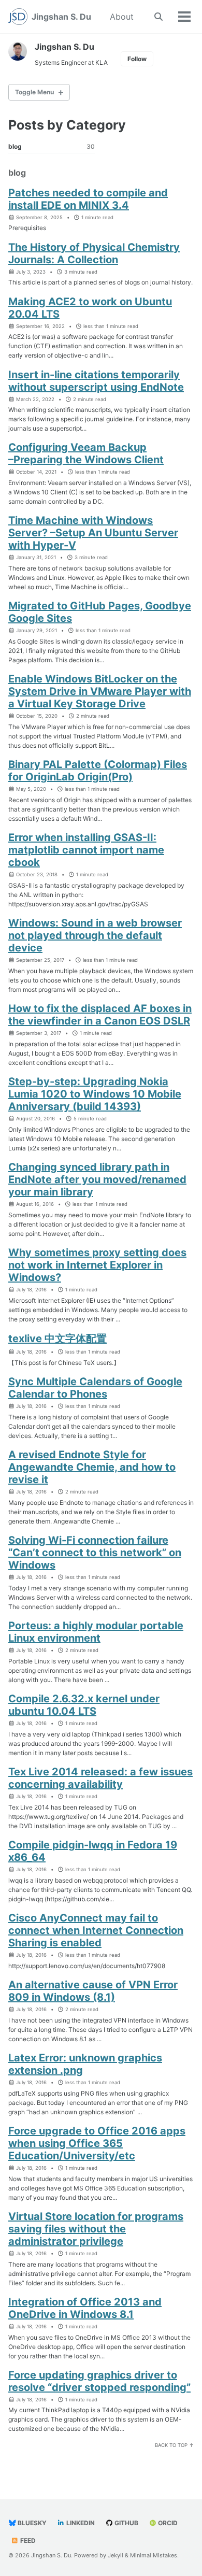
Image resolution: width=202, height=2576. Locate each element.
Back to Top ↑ (174, 2445)
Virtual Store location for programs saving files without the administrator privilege (96, 2229)
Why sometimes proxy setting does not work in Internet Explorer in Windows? (97, 1265)
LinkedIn (80, 2523)
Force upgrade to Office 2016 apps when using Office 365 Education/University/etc (97, 2143)
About (122, 17)
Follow (137, 59)
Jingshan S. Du (61, 17)
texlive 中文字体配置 (57, 1339)
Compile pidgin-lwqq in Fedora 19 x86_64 (93, 1851)
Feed (27, 2541)
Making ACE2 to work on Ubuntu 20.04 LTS (90, 308)
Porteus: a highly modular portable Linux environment (96, 1632)
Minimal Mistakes (154, 2555)
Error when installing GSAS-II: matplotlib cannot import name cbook (86, 850)
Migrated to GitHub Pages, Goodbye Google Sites (100, 612)
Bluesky (31, 2523)
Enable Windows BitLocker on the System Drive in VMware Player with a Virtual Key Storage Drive (100, 691)
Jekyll (116, 2555)
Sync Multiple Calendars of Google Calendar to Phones (95, 1388)
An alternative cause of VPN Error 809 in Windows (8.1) (93, 1991)
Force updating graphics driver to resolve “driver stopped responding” (99, 2381)
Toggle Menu (34, 92)
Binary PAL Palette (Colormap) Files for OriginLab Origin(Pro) (98, 771)
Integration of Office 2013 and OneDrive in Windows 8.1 (85, 2308)
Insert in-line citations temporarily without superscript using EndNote (96, 381)
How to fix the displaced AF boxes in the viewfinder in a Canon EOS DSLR (100, 1015)
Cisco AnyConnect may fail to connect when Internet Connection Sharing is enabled (96, 1930)
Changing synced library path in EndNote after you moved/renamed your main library (97, 1179)
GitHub (126, 2523)
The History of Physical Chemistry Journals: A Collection (94, 253)
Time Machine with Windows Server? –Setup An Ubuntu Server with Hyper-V (93, 533)
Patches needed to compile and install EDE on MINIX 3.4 (88, 199)
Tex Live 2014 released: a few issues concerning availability (100, 1778)
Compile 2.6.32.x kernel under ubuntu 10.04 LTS (84, 1705)
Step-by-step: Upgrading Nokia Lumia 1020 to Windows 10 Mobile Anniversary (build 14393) (95, 1094)
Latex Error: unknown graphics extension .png (85, 2064)
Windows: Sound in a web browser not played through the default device (95, 935)
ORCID (167, 2523)
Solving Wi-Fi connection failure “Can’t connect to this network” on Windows (95, 1553)
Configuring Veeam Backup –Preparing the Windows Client (86, 453)
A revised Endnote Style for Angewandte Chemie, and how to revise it (92, 1467)
